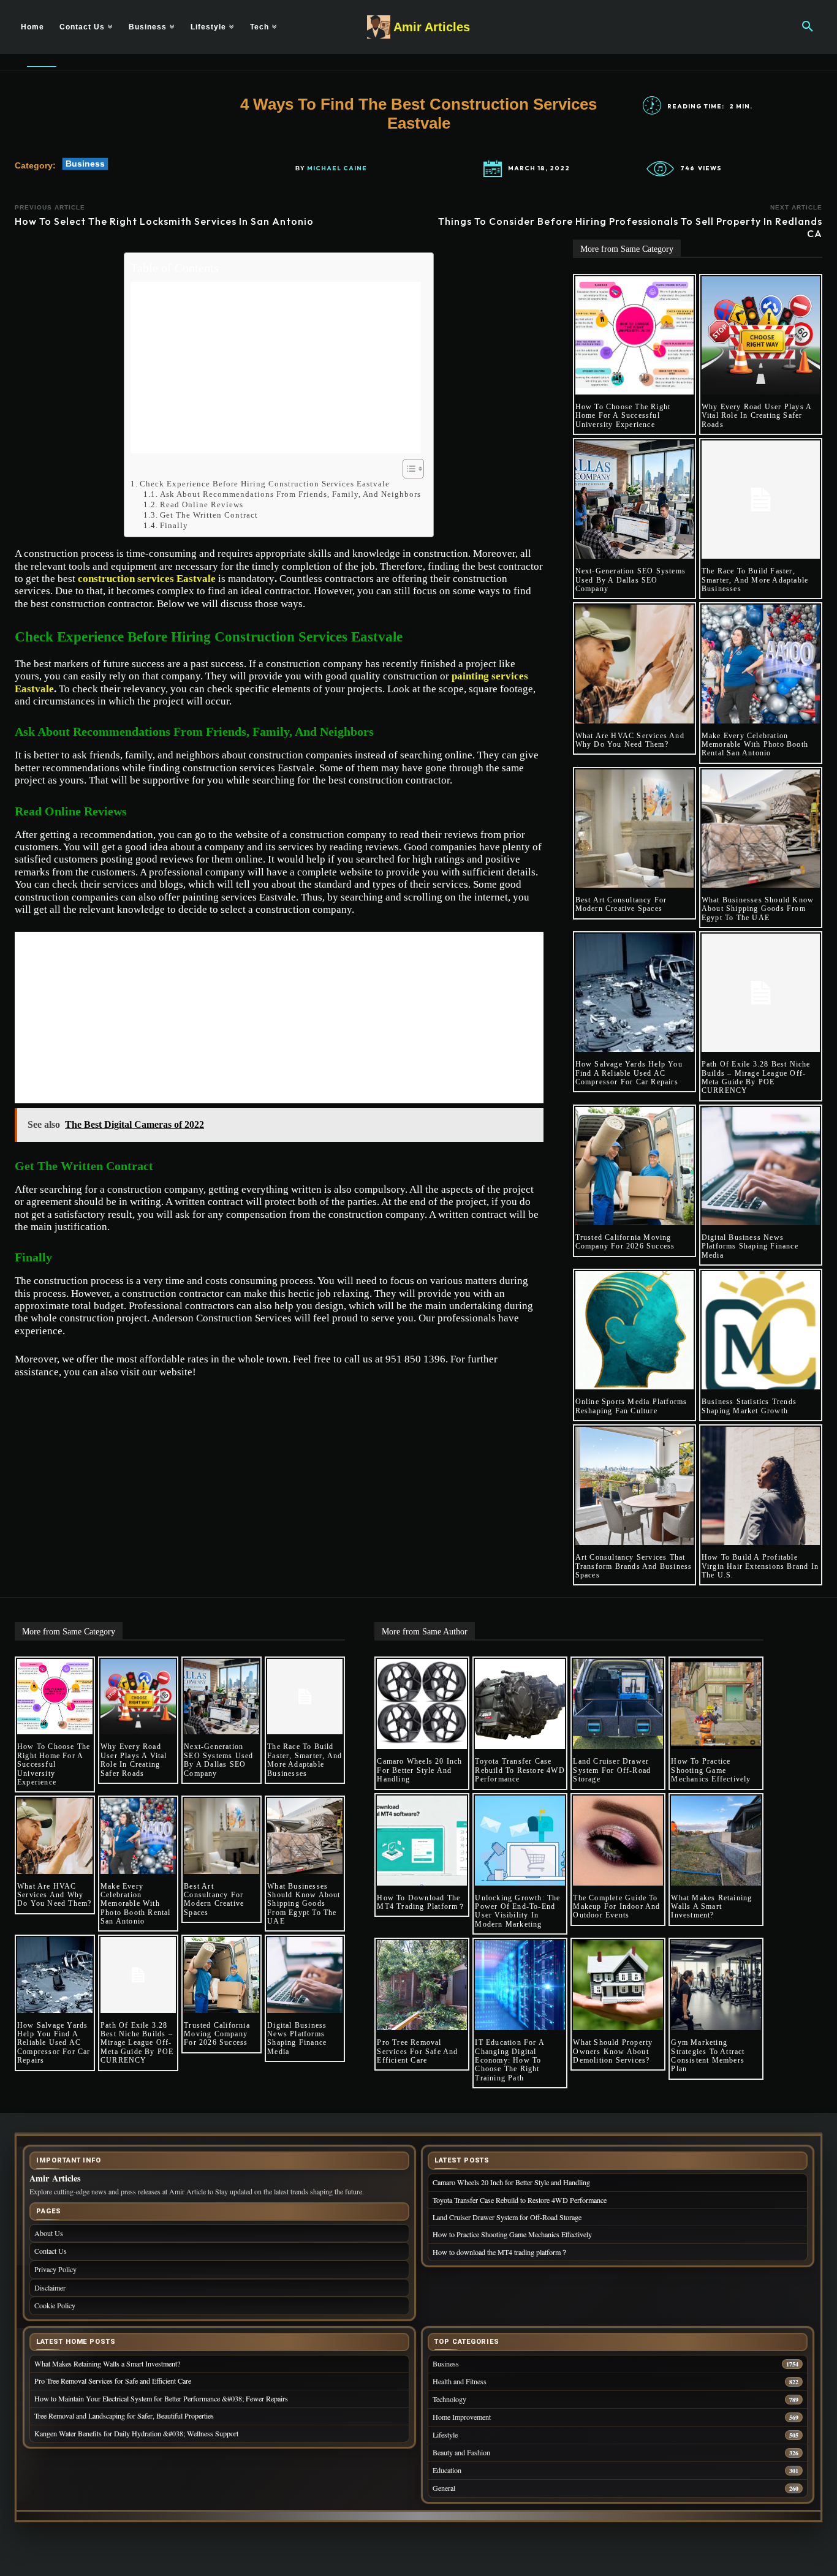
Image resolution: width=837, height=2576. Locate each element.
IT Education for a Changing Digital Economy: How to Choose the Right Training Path (510, 2060)
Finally (174, 525)
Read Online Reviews (202, 504)
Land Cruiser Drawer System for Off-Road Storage (612, 1770)
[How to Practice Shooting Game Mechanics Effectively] (716, 1704)
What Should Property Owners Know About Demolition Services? (613, 2051)
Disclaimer (50, 2287)
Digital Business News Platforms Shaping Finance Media (750, 1246)
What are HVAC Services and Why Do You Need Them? (630, 740)
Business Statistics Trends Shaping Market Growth (749, 1406)
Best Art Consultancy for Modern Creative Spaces (621, 904)
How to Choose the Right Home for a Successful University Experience (623, 416)
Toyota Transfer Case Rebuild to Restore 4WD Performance (520, 1770)
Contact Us (51, 2251)
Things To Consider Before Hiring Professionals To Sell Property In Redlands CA (630, 227)
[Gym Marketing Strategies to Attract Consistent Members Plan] (716, 1985)
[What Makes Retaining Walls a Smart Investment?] (716, 1841)
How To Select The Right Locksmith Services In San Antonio (164, 221)
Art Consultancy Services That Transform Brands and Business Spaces (634, 1566)
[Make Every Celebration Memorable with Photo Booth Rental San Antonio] (761, 664)
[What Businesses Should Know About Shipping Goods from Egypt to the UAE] (761, 829)
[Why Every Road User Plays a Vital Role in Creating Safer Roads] (761, 335)
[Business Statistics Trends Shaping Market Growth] (761, 1330)
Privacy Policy (55, 2269)
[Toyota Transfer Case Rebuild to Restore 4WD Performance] (520, 1704)
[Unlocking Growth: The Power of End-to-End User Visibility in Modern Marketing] (520, 1841)
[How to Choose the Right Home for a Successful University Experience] (634, 335)
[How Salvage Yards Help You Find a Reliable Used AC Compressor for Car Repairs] (634, 993)
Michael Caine (337, 168)
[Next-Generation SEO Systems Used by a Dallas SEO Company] (634, 500)
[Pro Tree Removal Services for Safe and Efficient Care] (422, 1985)
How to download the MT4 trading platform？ (421, 1902)
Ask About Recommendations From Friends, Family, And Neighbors (290, 494)
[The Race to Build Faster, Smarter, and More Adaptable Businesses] (761, 500)
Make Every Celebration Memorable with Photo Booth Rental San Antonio (755, 745)
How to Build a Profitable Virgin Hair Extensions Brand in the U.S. (760, 1566)
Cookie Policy (55, 2305)
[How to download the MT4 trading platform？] (422, 1841)
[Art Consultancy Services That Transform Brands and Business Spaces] (634, 1486)
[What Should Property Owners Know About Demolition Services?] (618, 1985)
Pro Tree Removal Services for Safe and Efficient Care (417, 2051)
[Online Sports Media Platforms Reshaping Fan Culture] (634, 1330)
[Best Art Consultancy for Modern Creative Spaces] (634, 829)
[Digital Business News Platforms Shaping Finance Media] (761, 1166)
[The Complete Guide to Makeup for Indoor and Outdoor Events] (618, 1841)
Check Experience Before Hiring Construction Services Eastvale (265, 484)
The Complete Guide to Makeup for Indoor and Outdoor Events (616, 1907)
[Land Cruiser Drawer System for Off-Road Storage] (618, 1704)
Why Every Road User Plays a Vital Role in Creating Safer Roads (757, 416)
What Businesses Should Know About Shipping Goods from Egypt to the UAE (758, 909)
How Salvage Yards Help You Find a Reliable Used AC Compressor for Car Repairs (629, 1073)
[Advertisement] (276, 368)
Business (85, 164)
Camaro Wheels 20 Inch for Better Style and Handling (419, 1770)
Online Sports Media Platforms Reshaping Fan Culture (631, 1406)
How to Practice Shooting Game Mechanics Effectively (711, 1770)
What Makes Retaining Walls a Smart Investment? (711, 1907)
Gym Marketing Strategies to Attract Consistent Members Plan (708, 2056)
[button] (808, 27)
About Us (49, 2233)
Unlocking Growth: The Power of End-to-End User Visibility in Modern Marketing (517, 1911)
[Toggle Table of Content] (407, 469)
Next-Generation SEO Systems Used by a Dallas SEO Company (631, 580)
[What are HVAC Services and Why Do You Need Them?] (634, 664)
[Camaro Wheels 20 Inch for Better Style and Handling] (422, 1704)
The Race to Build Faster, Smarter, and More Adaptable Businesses (755, 580)
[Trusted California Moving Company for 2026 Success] (634, 1166)
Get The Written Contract (209, 515)
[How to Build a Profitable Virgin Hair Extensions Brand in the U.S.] (761, 1486)
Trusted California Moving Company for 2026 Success (625, 1242)
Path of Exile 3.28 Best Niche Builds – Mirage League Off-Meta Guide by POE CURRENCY (756, 1077)
